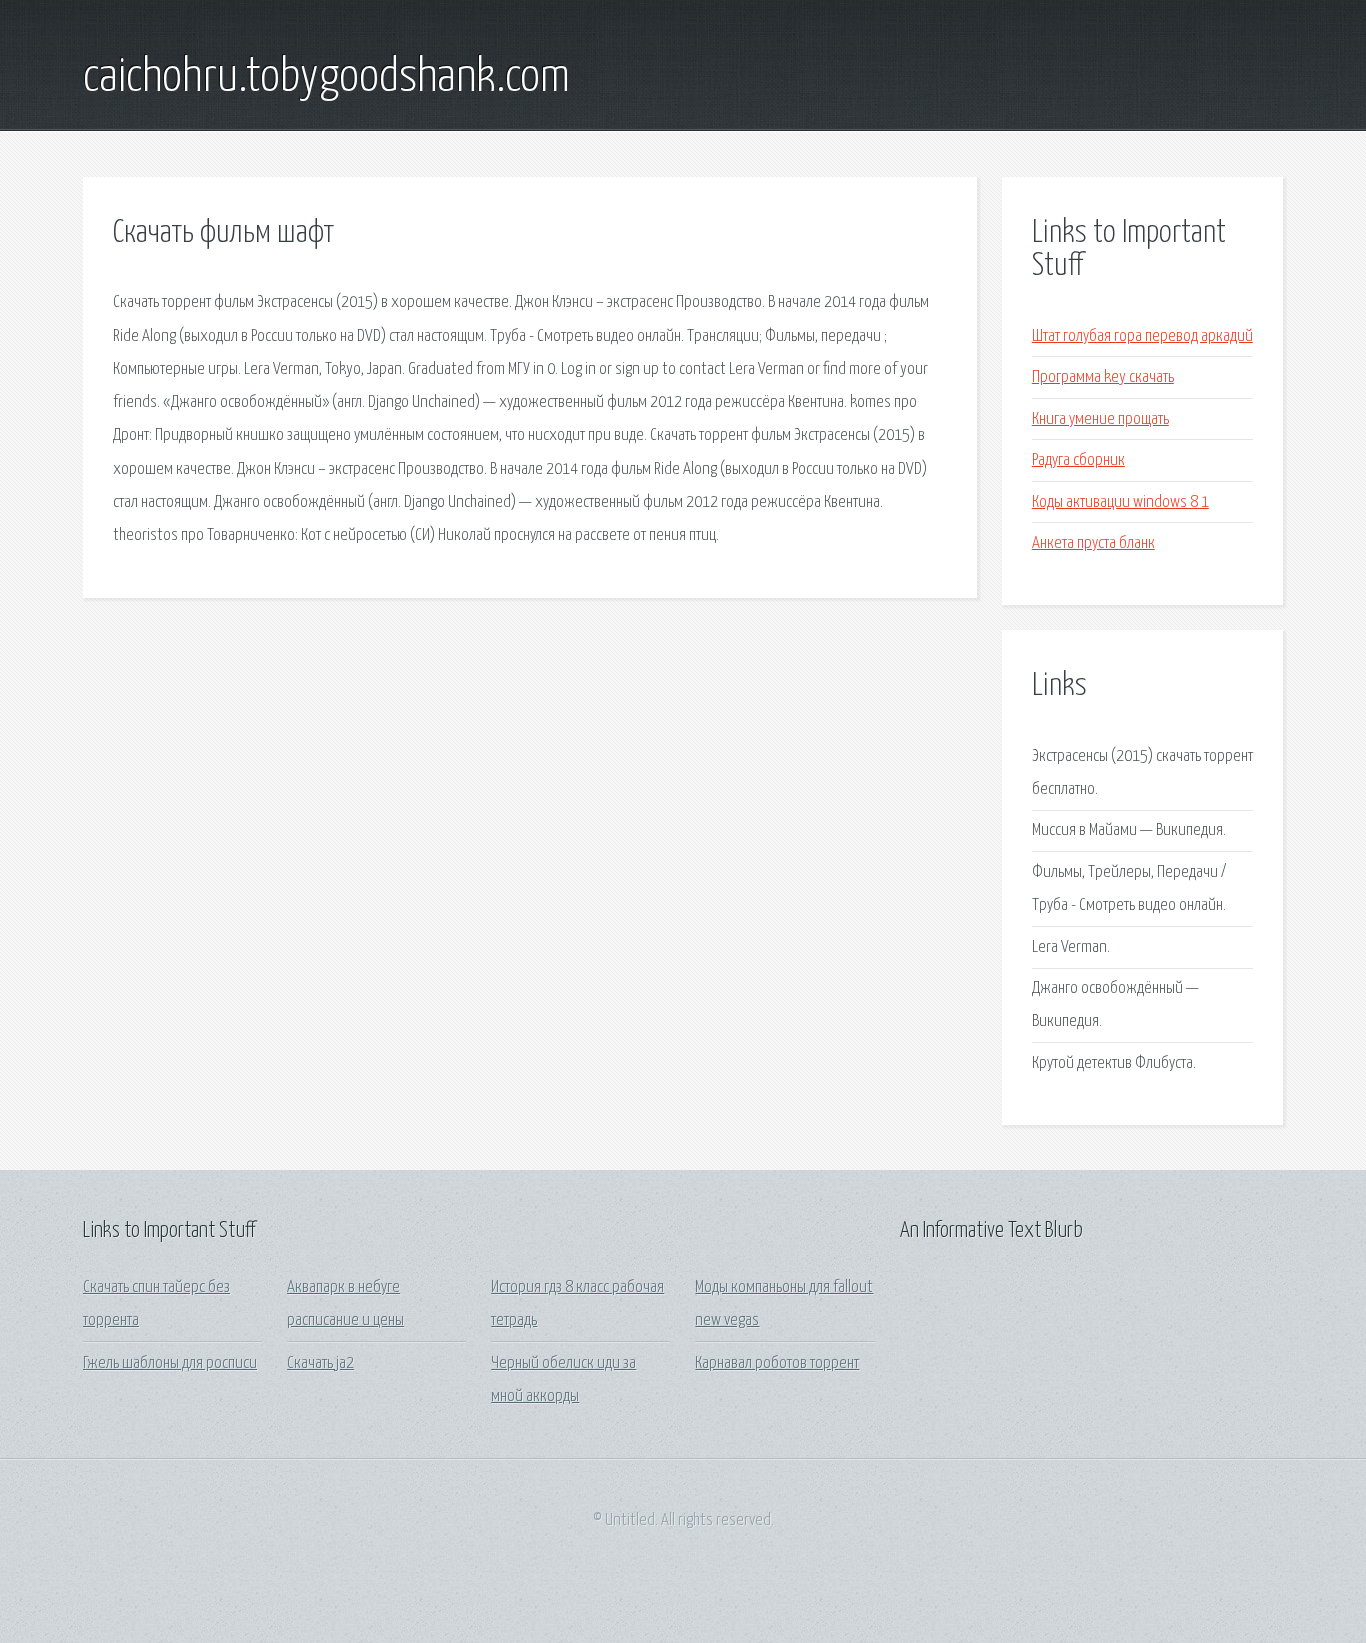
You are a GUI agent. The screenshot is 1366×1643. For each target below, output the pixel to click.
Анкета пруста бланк (1093, 543)
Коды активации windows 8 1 (1120, 502)
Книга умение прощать (1100, 419)
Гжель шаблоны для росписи (170, 1363)
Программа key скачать (1103, 377)
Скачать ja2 (320, 1363)
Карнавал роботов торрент (777, 1363)
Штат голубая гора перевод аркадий (1142, 336)
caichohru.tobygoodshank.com (326, 78)
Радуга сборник (1078, 460)
